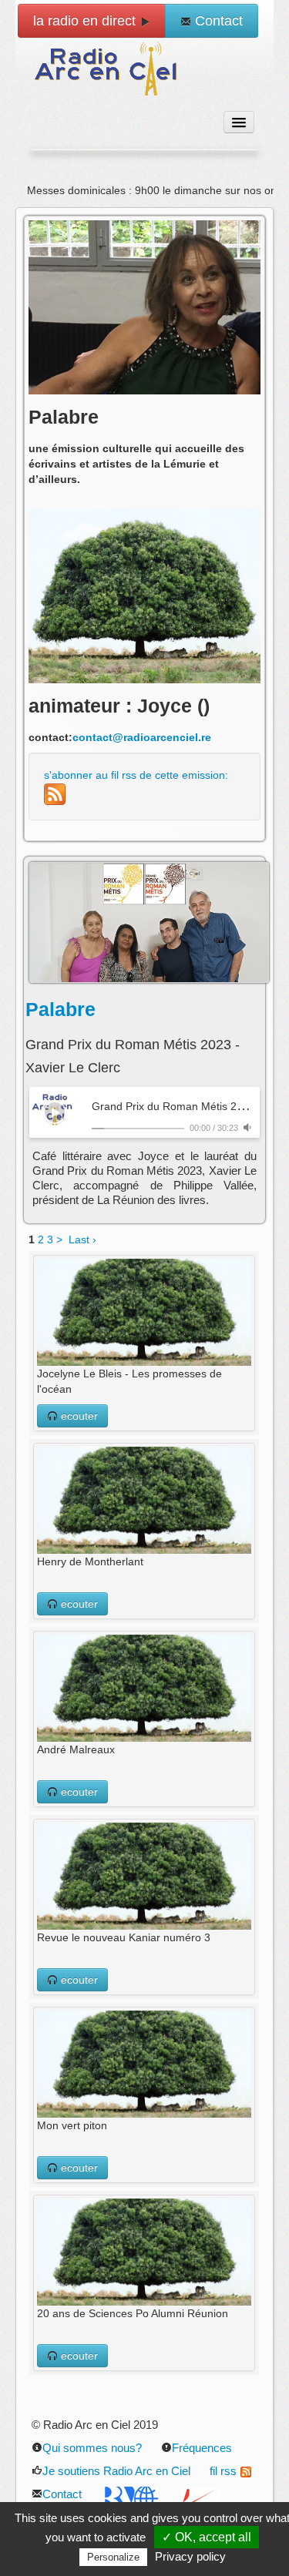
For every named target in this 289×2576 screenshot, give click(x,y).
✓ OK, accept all (207, 2537)
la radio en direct (86, 21)
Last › (82, 1239)
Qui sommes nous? (92, 2448)
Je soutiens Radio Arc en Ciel (116, 2471)
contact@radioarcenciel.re (142, 737)
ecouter (78, 1416)
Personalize (113, 2557)
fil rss (223, 2471)
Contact (217, 21)
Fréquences (202, 2448)
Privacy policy (190, 2556)
